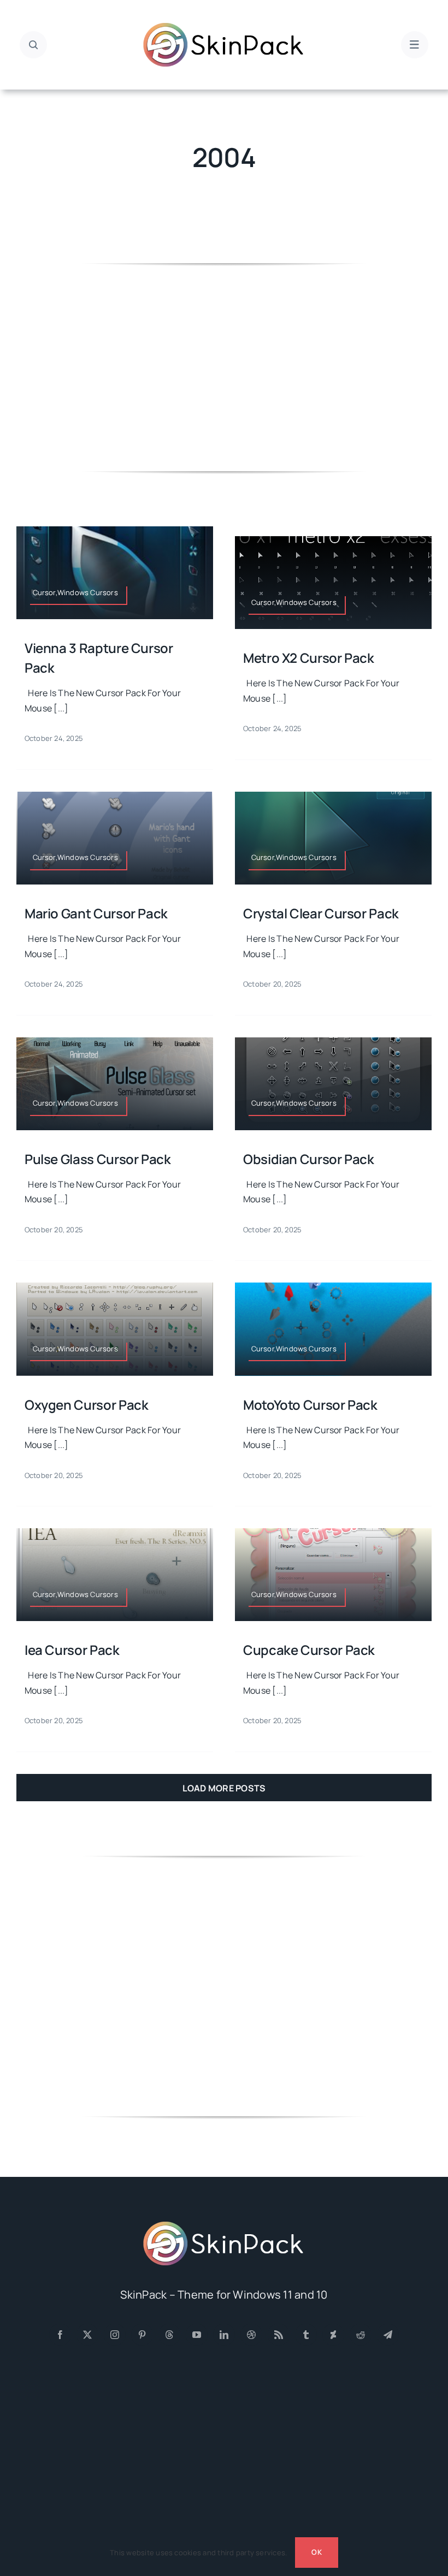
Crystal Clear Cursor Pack (321, 913)
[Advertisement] (224, 367)
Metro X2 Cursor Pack (309, 658)
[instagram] (115, 2335)
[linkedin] (224, 2335)
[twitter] (87, 2335)
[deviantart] (333, 2335)
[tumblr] (306, 2335)
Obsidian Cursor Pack (309, 1159)
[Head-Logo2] (224, 26)
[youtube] (197, 2335)
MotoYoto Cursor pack (310, 1405)
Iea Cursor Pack (72, 1650)
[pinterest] (142, 2335)
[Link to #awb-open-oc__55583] (415, 45)
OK (316, 2552)
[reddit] (361, 2335)
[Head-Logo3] (224, 2225)
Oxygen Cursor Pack (87, 1405)
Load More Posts (224, 1788)
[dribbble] (251, 2335)
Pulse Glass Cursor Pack (98, 1159)
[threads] (169, 2335)
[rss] (279, 2335)
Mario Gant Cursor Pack (96, 913)
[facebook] (60, 2335)
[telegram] (388, 2335)
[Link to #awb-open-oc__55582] (33, 45)
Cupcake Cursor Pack (309, 1650)
